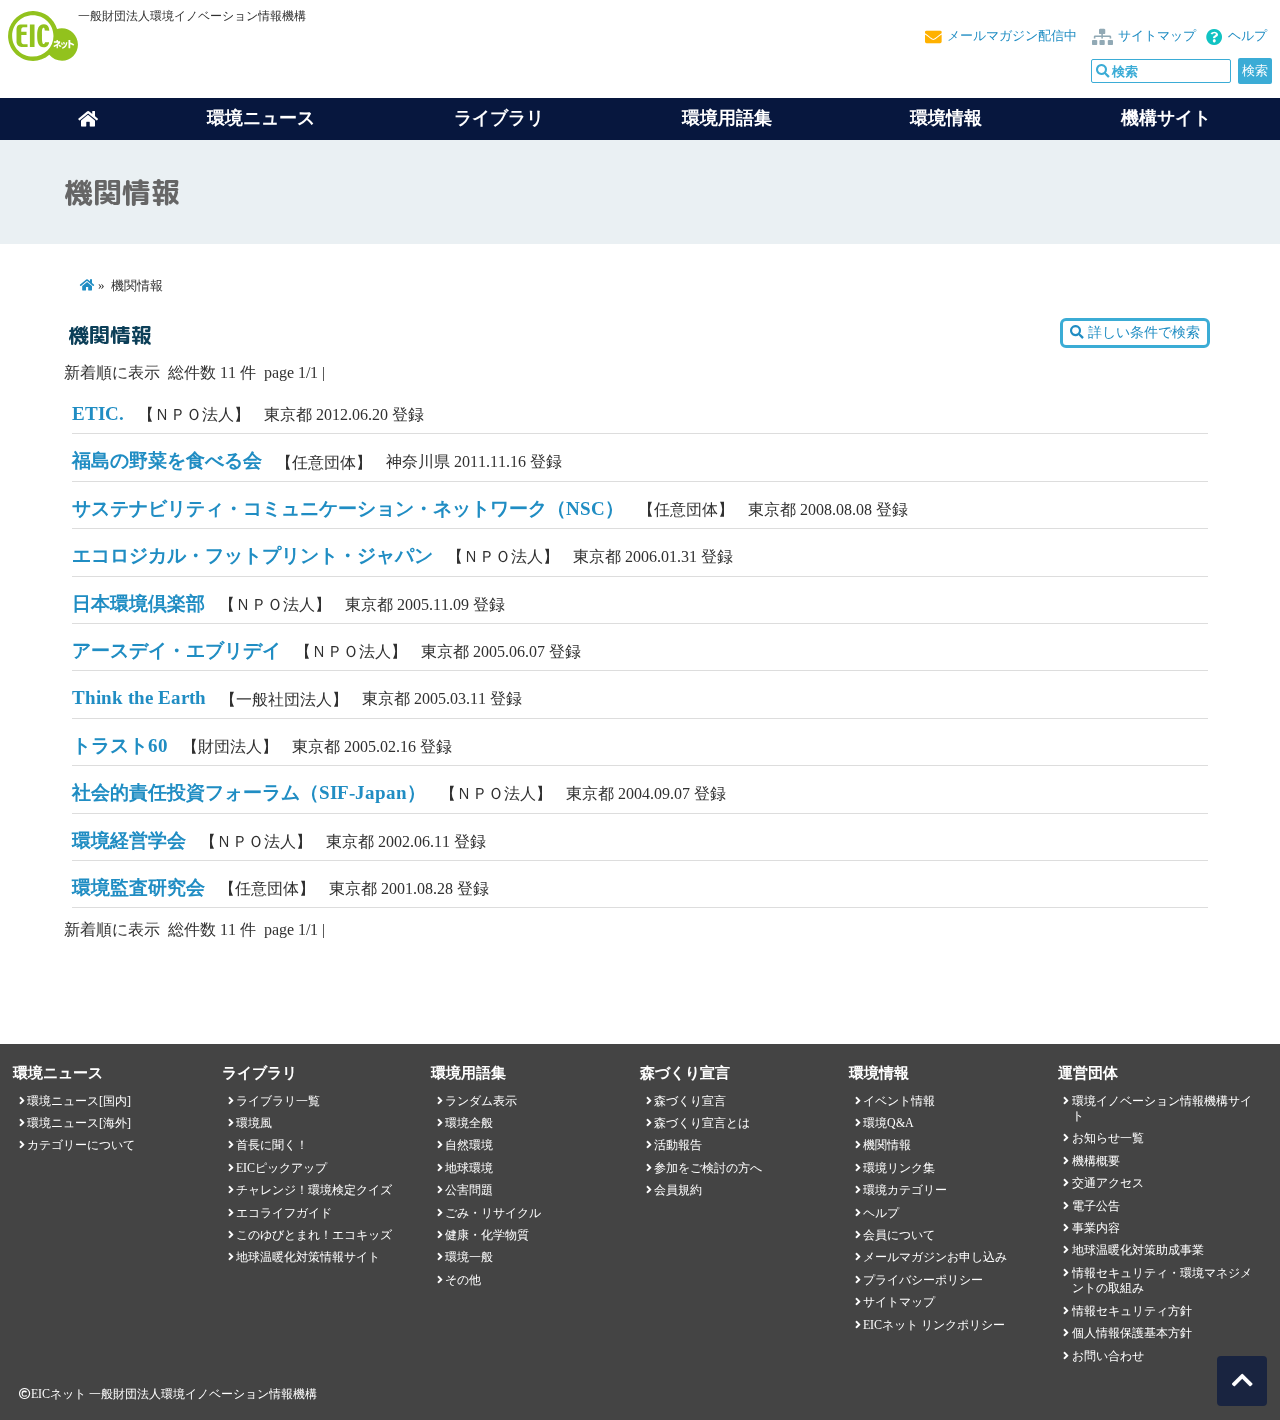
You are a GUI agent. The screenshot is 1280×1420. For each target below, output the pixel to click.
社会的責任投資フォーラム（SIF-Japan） (249, 792)
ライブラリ (499, 118)
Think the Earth (139, 697)
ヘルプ (1247, 36)
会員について (899, 1235)
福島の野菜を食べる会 (167, 460)
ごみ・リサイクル (493, 1213)
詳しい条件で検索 (1142, 332)
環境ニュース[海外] (79, 1123)
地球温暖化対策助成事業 (1138, 1250)
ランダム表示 (481, 1101)
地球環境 (469, 1168)
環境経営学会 (129, 840)
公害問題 (469, 1190)
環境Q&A (888, 1123)
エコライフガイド (284, 1213)
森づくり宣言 (690, 1101)
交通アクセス (1108, 1183)
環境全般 (469, 1123)
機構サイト (1166, 118)
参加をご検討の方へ (708, 1168)
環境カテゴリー (905, 1190)
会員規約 (678, 1190)
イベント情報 (899, 1101)
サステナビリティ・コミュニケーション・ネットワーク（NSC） (348, 508)
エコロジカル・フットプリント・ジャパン (252, 555)
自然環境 (469, 1145)
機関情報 (887, 1145)
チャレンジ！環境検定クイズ (314, 1190)
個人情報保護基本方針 (1132, 1333)
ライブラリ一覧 (278, 1101)
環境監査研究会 (138, 887)
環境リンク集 (899, 1168)
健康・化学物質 (487, 1235)
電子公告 (1096, 1206)
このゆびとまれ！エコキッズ (314, 1235)
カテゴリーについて (81, 1145)
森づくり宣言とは (702, 1123)
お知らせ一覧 (1108, 1138)
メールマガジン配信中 (1012, 36)
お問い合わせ (1108, 1356)
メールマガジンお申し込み (935, 1257)
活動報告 (678, 1145)
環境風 (254, 1123)
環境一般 (469, 1257)
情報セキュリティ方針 (1132, 1311)
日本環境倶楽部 (138, 603)
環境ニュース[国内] (79, 1101)
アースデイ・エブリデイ (176, 650)
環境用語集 (727, 118)
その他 (463, 1280)
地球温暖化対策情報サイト (308, 1257)
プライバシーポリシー (923, 1280)
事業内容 (1096, 1228)
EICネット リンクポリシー (934, 1325)
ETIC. (98, 413)
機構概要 (1096, 1161)
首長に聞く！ (272, 1145)
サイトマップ (1157, 36)
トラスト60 (120, 745)
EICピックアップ (281, 1168)
